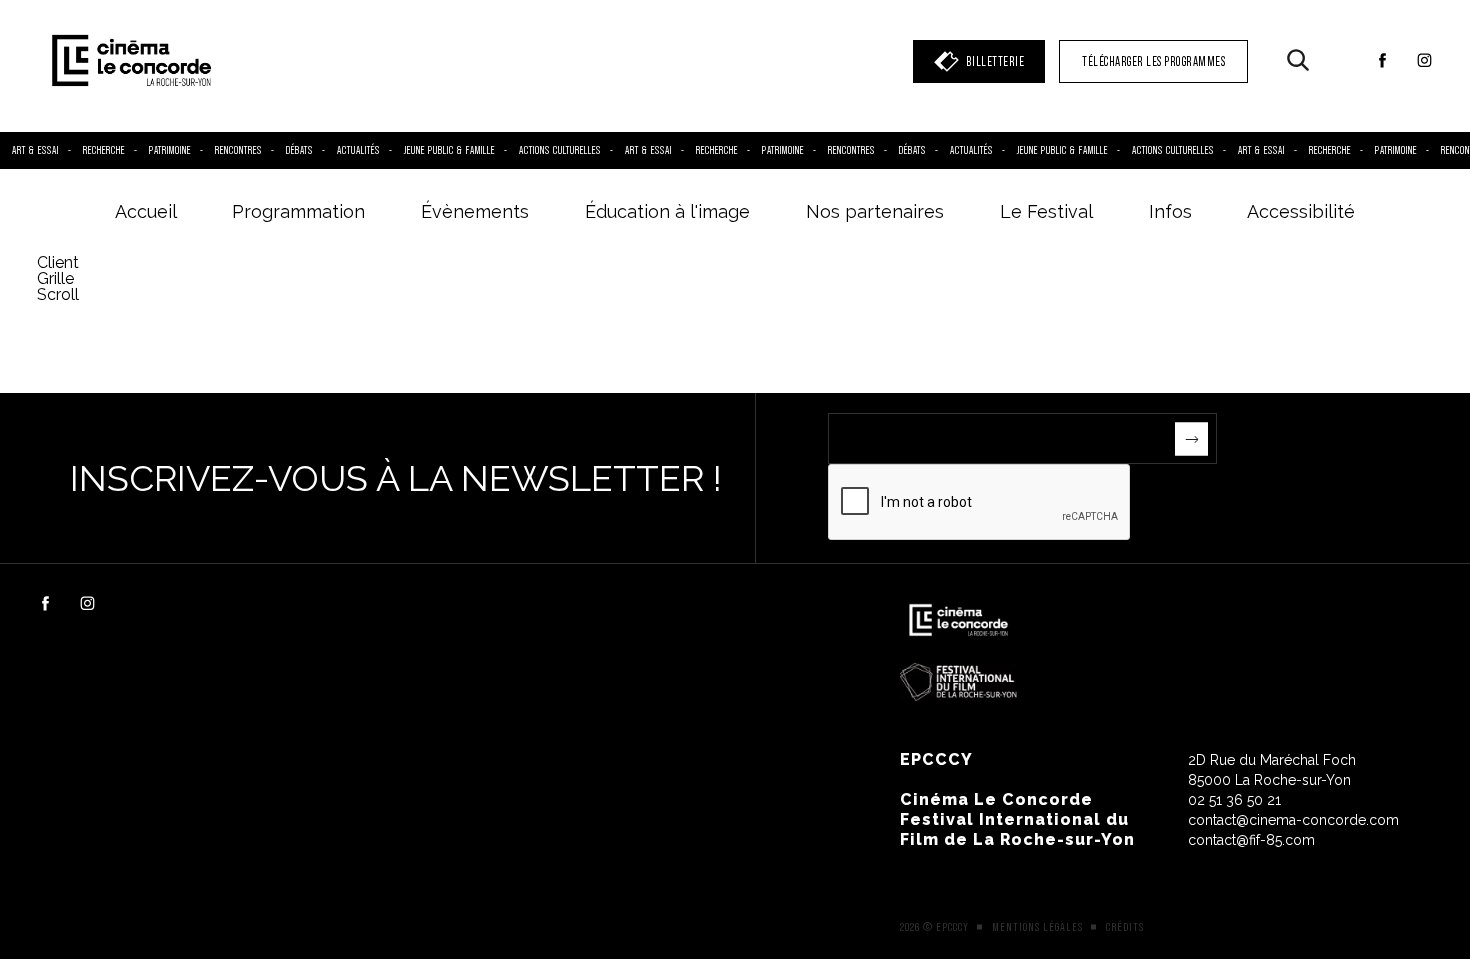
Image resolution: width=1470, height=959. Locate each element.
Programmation (298, 211)
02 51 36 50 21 (1234, 800)
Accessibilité (1301, 211)
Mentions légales (1037, 927)
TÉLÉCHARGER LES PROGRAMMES (1153, 61)
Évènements (475, 211)
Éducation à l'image (667, 211)
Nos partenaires (875, 211)
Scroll (60, 294)
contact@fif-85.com (1251, 840)
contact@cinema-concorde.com (1293, 820)
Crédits (1125, 927)
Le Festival (1046, 211)
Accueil (146, 211)
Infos (1170, 211)
